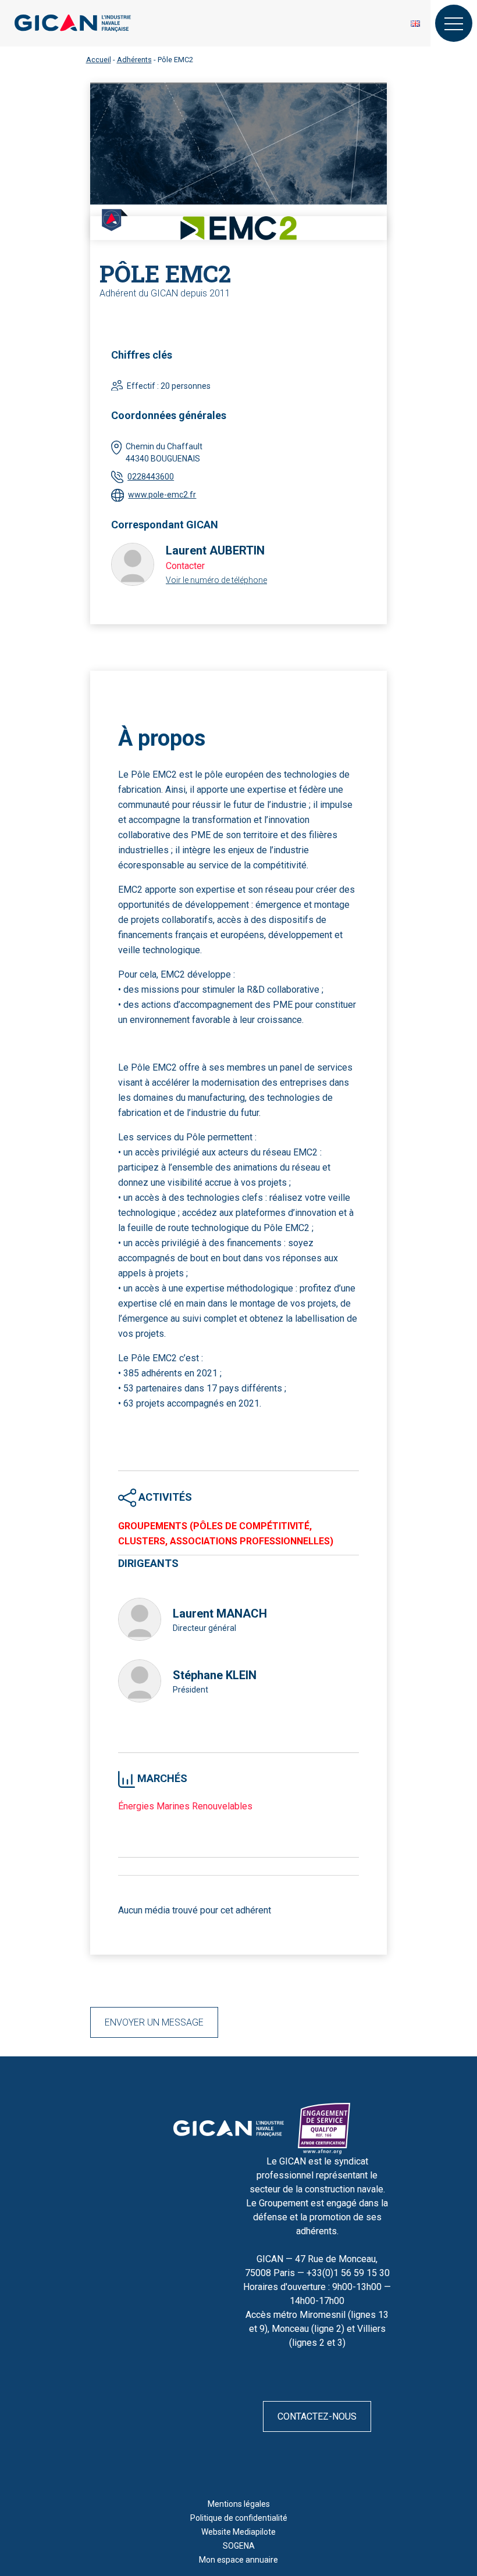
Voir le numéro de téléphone (216, 580)
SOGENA (239, 2546)
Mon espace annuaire (238, 2560)
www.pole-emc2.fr (162, 495)
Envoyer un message (154, 2022)
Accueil (99, 60)
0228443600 (151, 477)
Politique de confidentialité (239, 2518)
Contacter (185, 566)
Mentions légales (239, 2504)
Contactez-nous (317, 2416)
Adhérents (134, 60)
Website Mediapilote (238, 2532)
